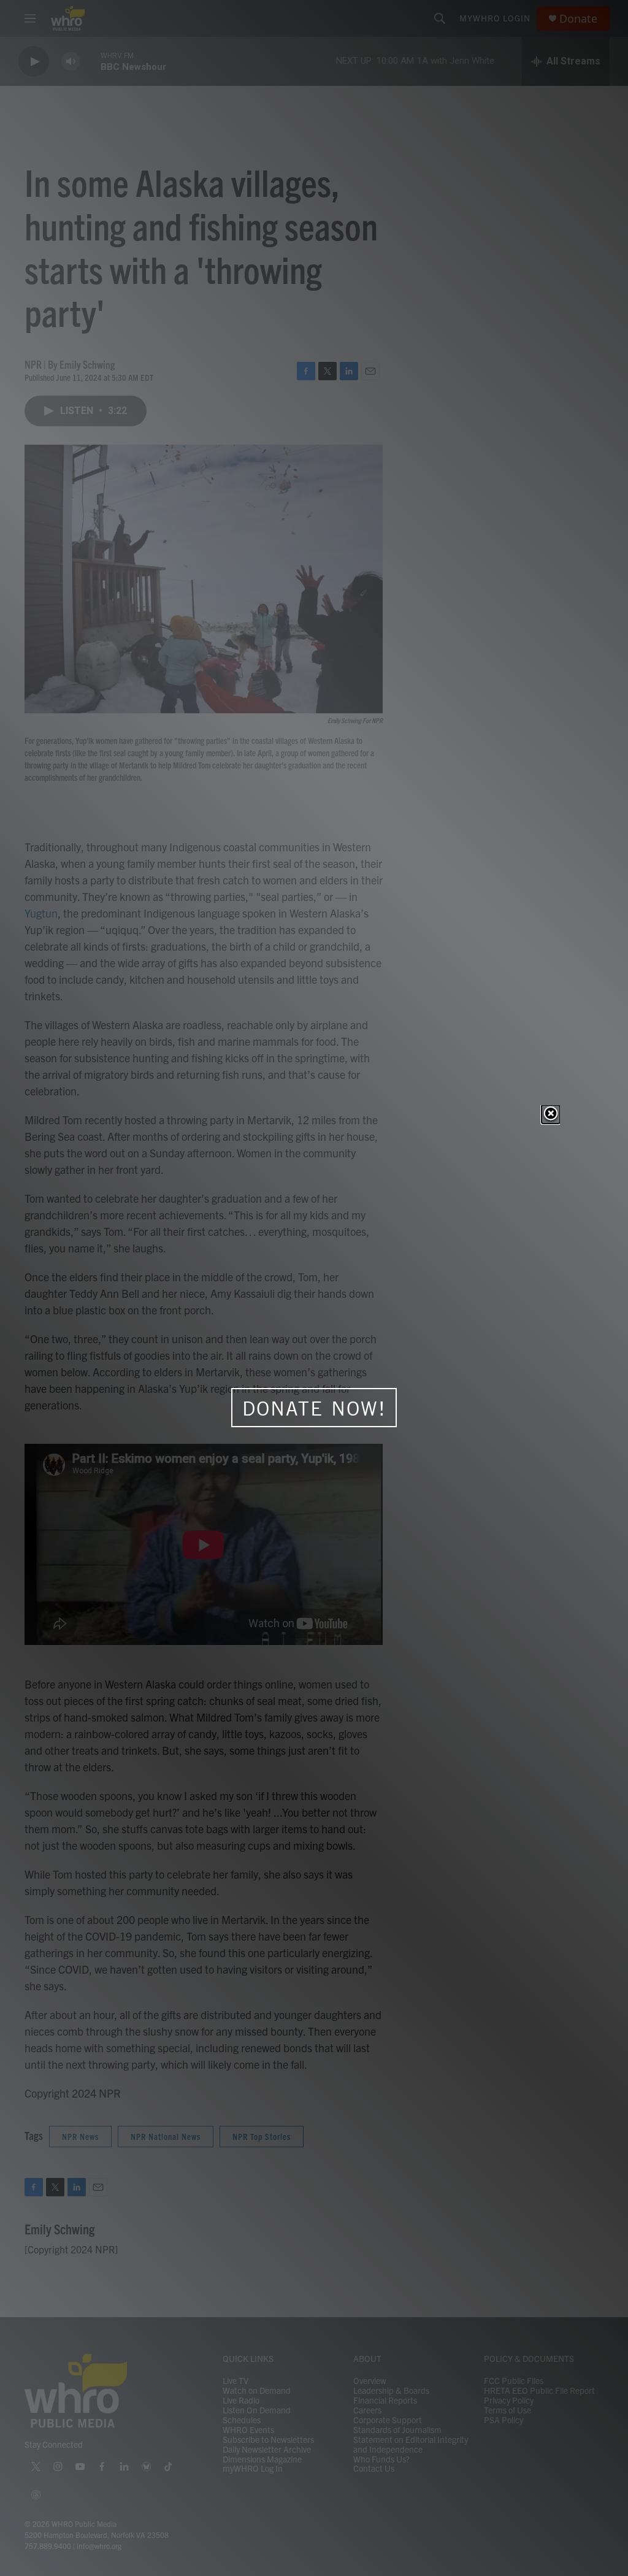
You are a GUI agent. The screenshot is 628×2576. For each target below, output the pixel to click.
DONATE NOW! (314, 1408)
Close (551, 1114)
